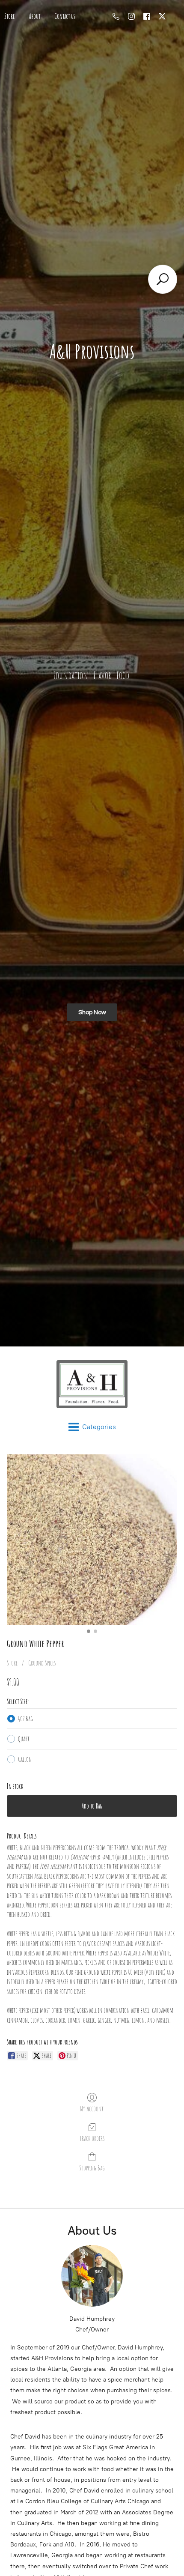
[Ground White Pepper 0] (92, 1540)
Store (12, 1663)
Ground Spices (42, 1663)
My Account (92, 2109)
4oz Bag (25, 1719)
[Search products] (163, 279)
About (35, 16)
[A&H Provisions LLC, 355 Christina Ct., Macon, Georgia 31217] (92, 1384)
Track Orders (92, 2138)
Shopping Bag (92, 2168)
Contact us (65, 16)
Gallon (25, 1759)
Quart (24, 1739)
